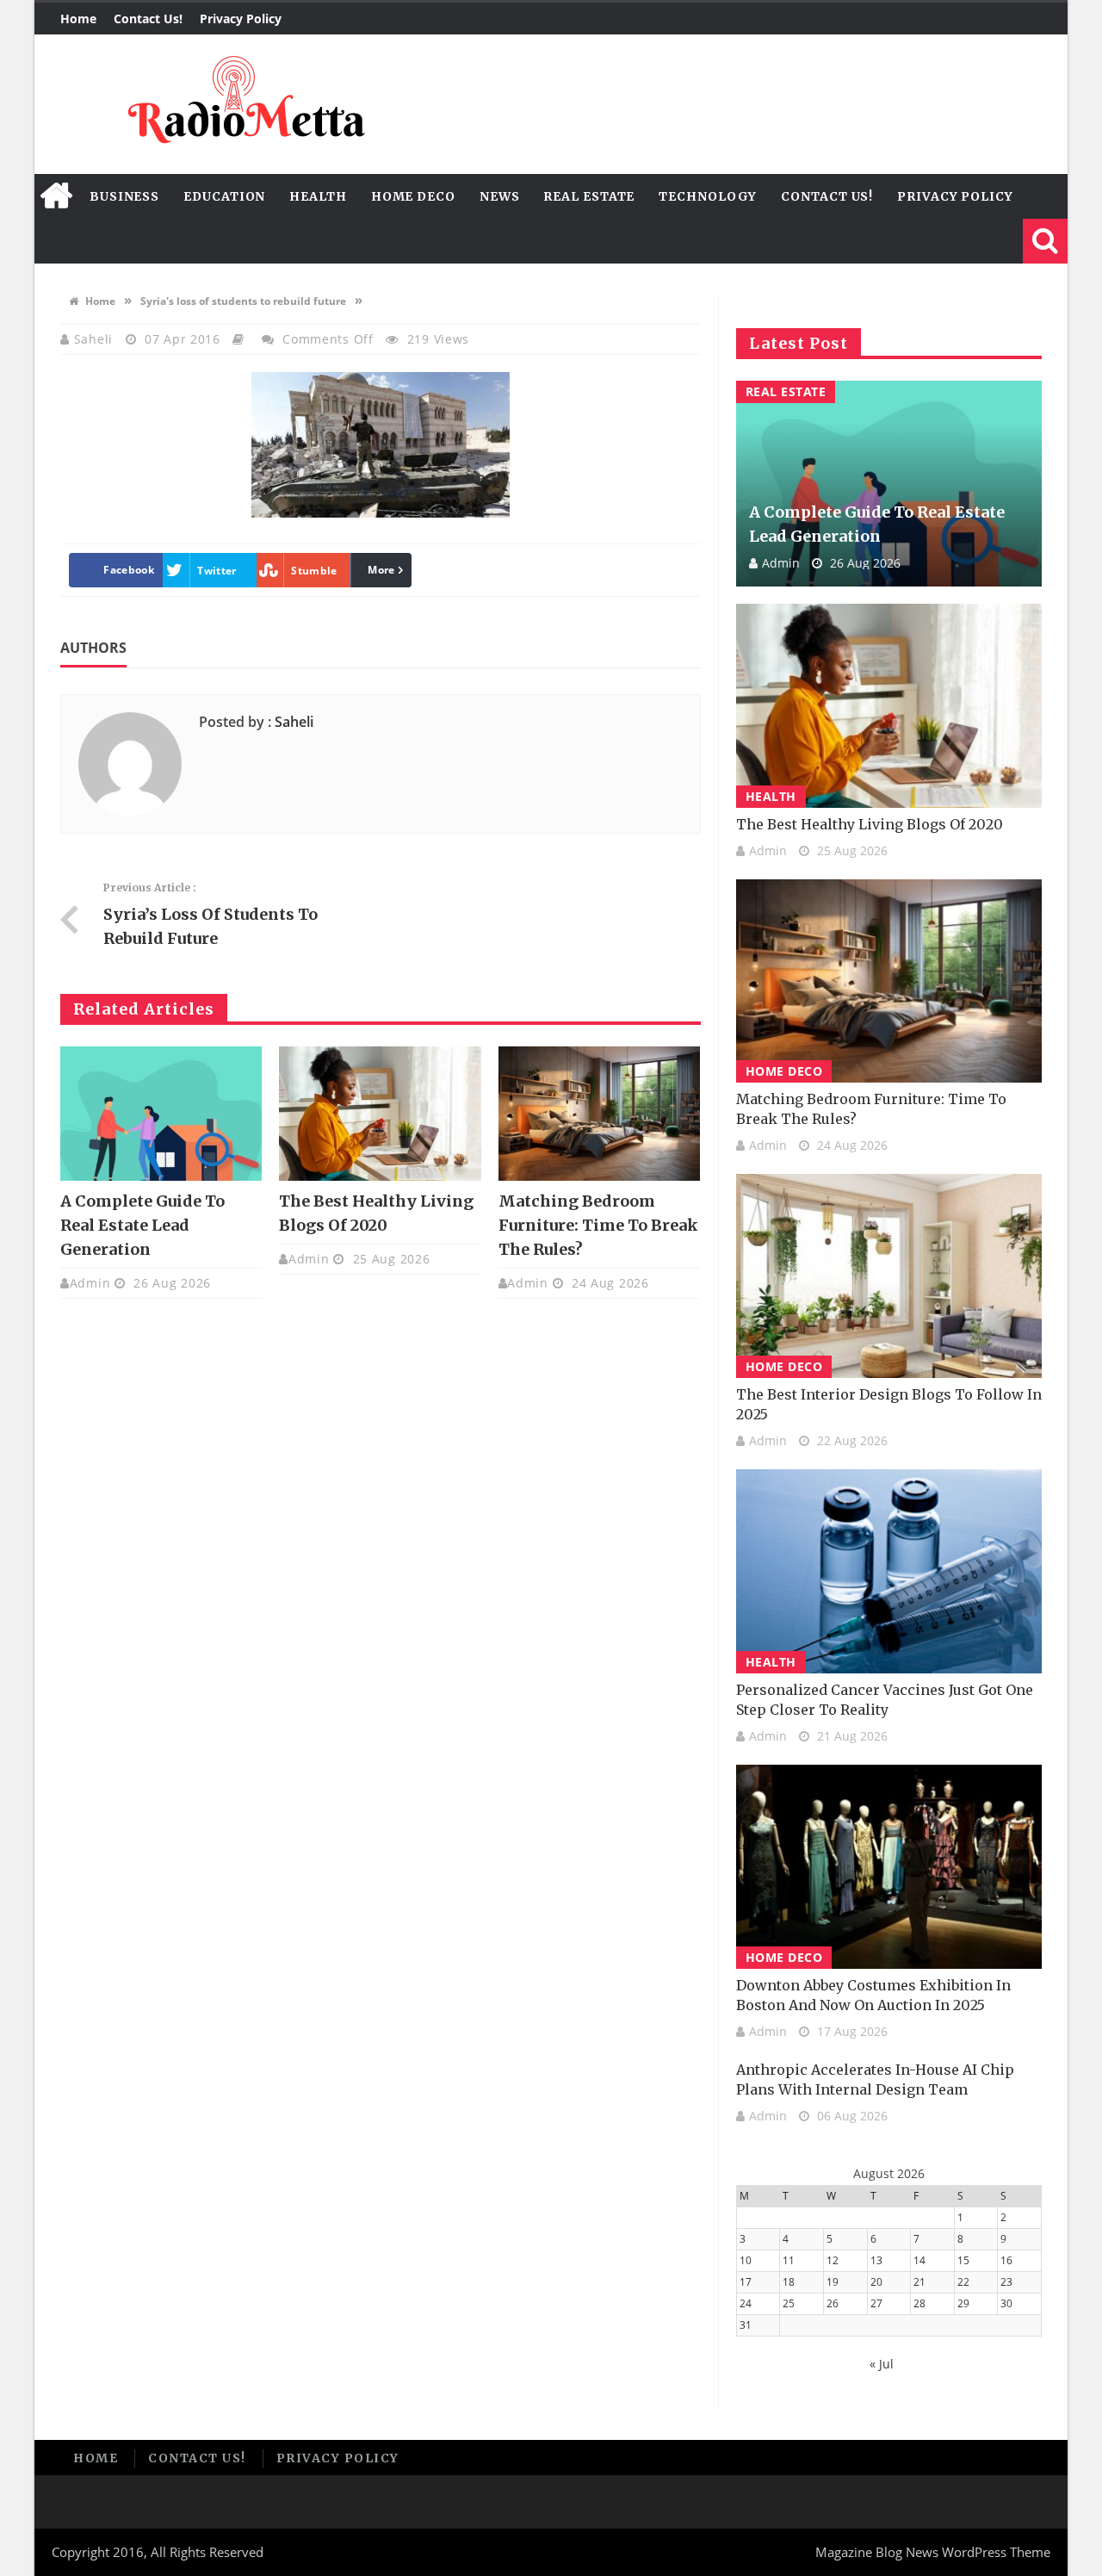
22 (963, 2282)
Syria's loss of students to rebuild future (243, 301)
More (381, 570)
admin (90, 1283)
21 (919, 2282)
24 (746, 2303)
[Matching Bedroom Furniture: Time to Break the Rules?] (599, 1114)
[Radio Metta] (244, 104)
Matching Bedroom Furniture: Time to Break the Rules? (598, 1225)
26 (833, 2303)
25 (789, 2303)
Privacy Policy (241, 19)
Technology (708, 196)
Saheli (96, 339)
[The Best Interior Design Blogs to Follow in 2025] (889, 1276)
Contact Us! (148, 19)
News (500, 196)
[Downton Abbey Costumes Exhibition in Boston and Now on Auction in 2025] (889, 1867)
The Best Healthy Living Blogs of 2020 (870, 824)
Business (124, 196)
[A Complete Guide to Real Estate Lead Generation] (161, 1114)
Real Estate (589, 196)
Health (318, 196)
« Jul (882, 2364)
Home (78, 19)
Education (224, 196)
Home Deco (413, 196)
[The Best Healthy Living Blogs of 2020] (380, 1114)
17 (746, 2282)
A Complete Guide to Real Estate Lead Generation (142, 1225)
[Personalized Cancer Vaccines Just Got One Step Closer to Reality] (889, 1571)
